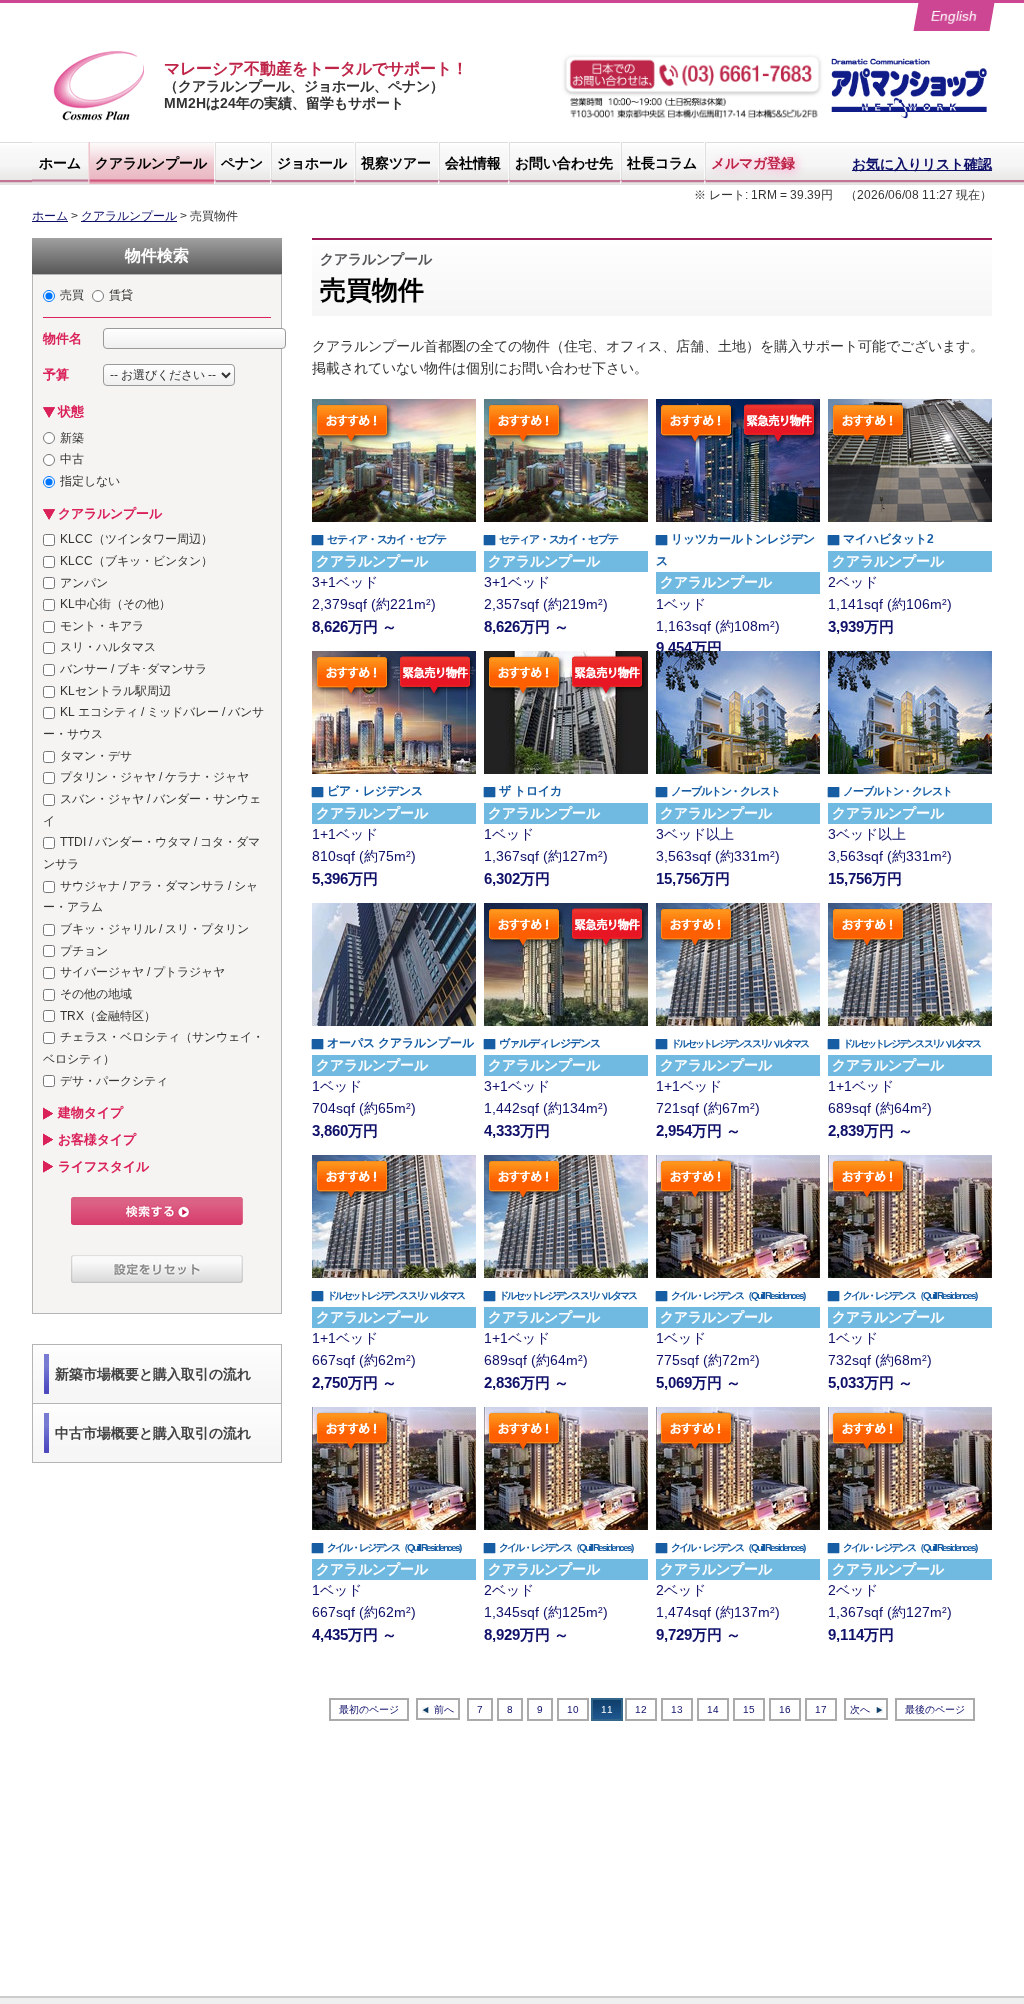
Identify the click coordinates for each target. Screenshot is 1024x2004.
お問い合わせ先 (564, 163)
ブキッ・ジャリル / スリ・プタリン (154, 929)
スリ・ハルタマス (108, 647)
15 (749, 1709)
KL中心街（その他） (115, 604)
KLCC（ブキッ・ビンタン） (136, 561)
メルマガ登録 (753, 163)
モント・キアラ (102, 626)
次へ (860, 1709)
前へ (444, 1709)
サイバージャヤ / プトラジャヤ (142, 972)
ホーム (60, 163)
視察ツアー (396, 163)
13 (677, 1709)
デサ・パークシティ (114, 1081)
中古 (72, 459)
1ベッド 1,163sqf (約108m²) (735, 594)
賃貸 (121, 295)
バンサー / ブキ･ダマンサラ (133, 669)
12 (641, 1709)
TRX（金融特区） (108, 1016)
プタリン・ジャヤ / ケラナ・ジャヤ (154, 777)
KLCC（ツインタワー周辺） (136, 539)
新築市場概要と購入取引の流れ (153, 1374)
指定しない (90, 481)
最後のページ (935, 1709)
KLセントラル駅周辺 (115, 691)
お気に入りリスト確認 (922, 164)
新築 (72, 438)
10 (573, 1709)
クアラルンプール (151, 163)
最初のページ (369, 1709)
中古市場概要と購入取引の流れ (153, 1433)
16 (785, 1709)
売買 (72, 295)
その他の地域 (96, 994)
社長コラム (662, 163)
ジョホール (312, 163)
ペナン (242, 163)
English (954, 16)
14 (713, 1709)
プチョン (84, 951)
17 (821, 1709)
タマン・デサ (96, 756)
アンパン (84, 583)
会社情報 (473, 163)
